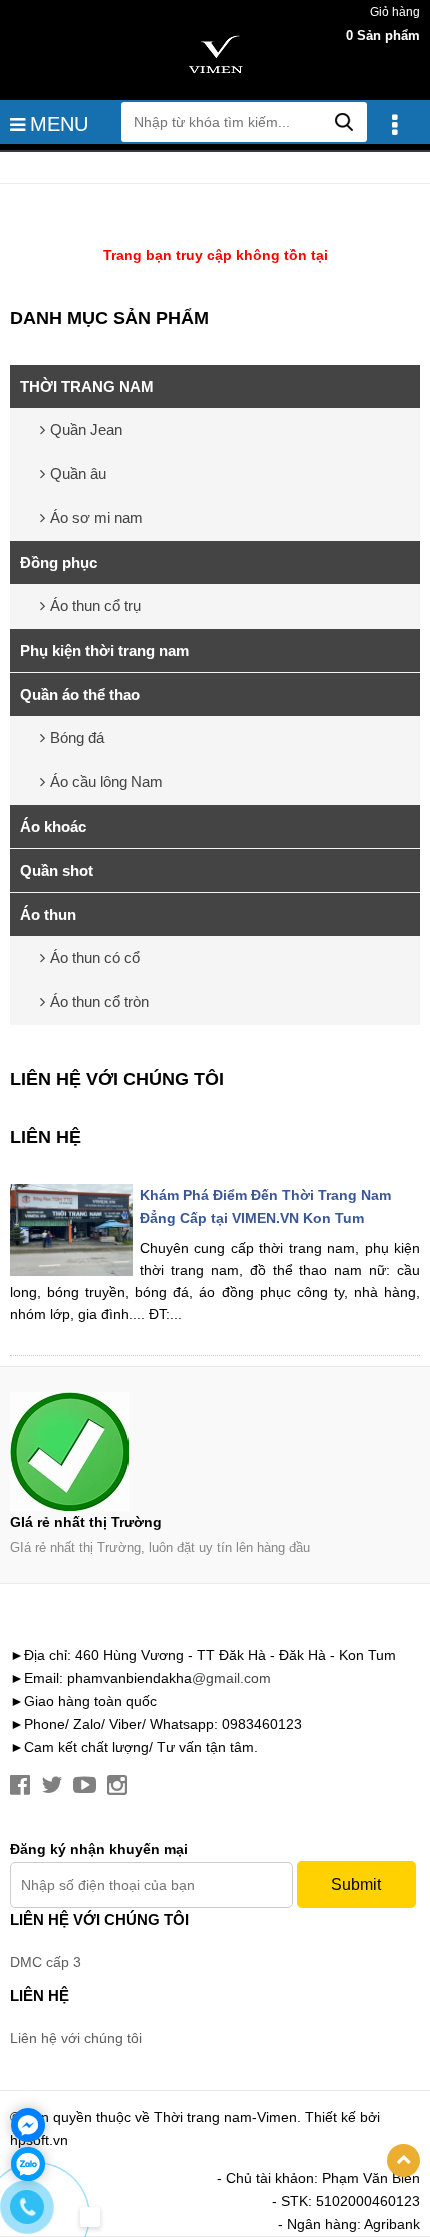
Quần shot (56, 870)
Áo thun (48, 914)
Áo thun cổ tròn (99, 1001)
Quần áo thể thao (80, 694)
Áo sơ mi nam (96, 517)
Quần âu (78, 473)
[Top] (403, 2160)
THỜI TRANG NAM (87, 386)
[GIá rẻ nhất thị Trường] (215, 1451)
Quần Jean (86, 429)
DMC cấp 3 (45, 1962)
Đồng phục (58, 562)
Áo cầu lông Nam (106, 781)
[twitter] (51, 1785)
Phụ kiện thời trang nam (104, 650)
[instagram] (117, 1785)
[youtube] (84, 1785)
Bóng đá (77, 737)
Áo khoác (53, 826)
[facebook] (20, 1785)
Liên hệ (45, 1137)
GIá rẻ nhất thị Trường (86, 1522)
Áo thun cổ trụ (95, 605)
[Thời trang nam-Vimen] (215, 54)
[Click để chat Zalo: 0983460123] (28, 2164)
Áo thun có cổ (95, 957)
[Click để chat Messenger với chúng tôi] (28, 2125)
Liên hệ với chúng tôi (117, 1079)
